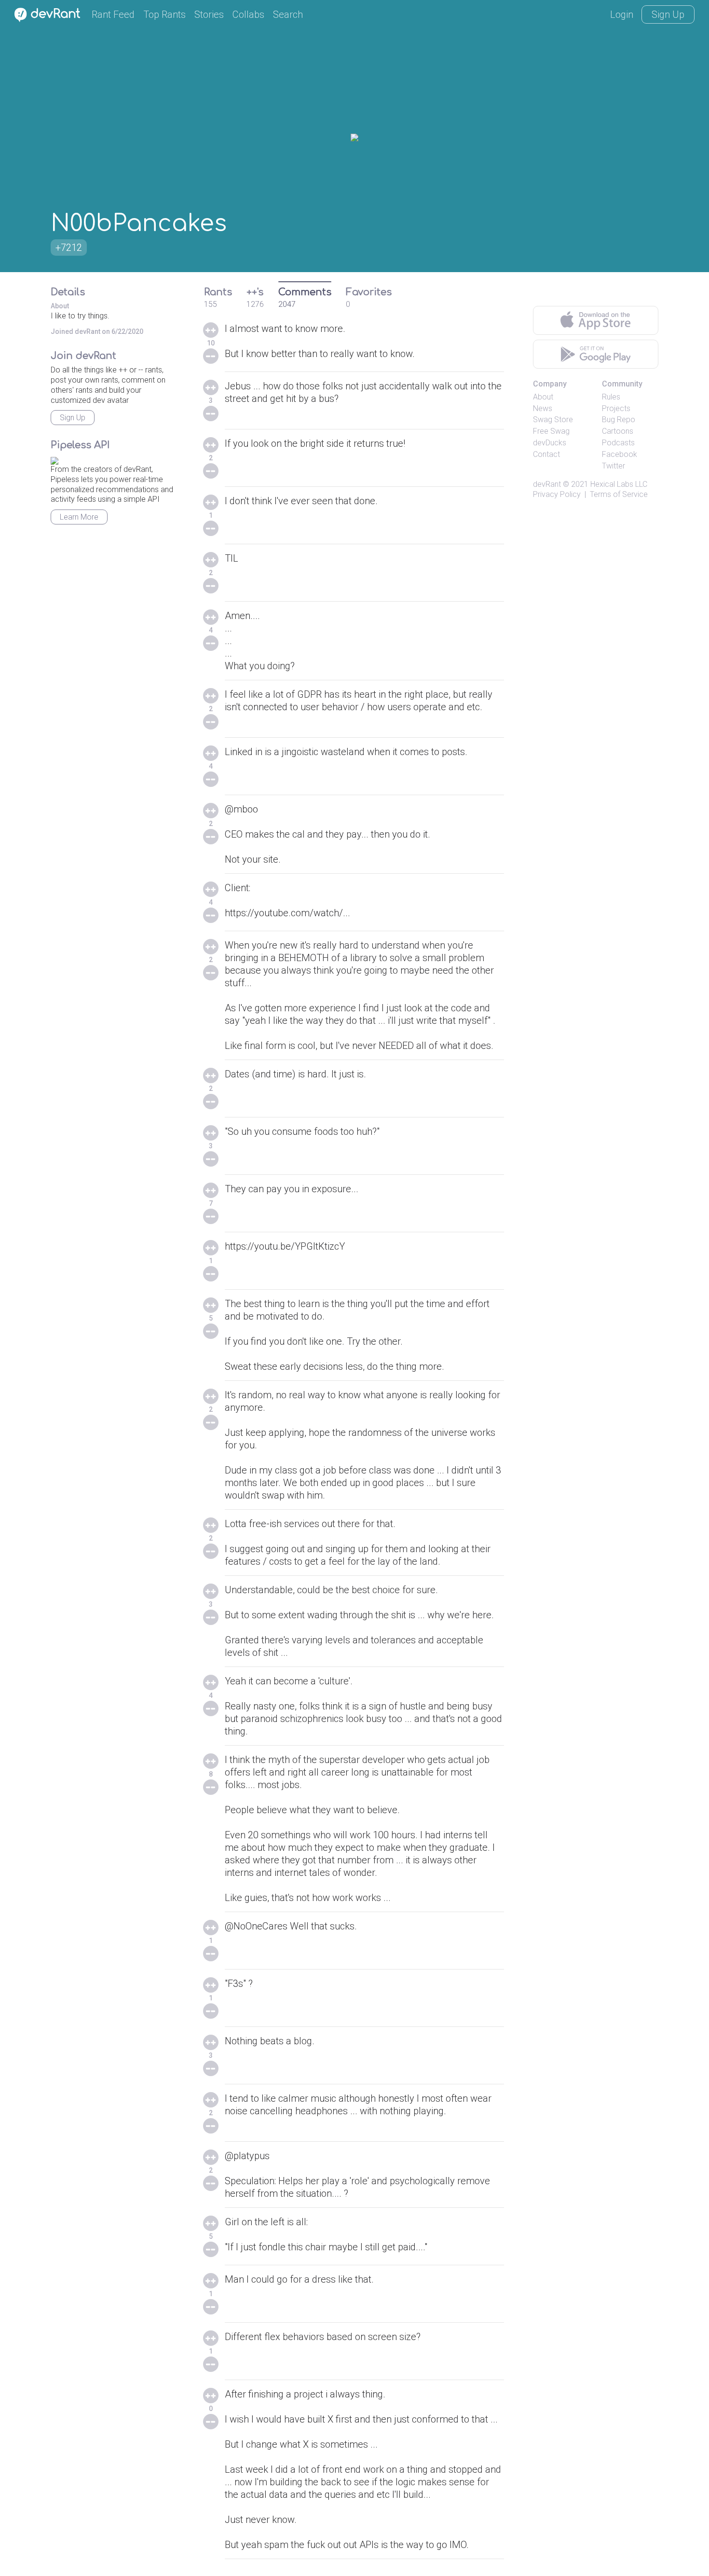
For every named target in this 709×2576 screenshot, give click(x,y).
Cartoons (618, 431)
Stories (209, 14)
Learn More (79, 517)
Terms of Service (619, 494)
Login (622, 14)
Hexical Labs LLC (619, 484)
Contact (546, 454)
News (543, 408)
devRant (547, 484)
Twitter (614, 466)
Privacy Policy (557, 494)
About (543, 397)
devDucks (550, 443)
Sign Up (668, 14)
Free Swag (551, 431)
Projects (616, 408)
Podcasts (618, 443)
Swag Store (553, 420)
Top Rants (164, 14)
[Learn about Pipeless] (55, 459)
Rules (611, 397)
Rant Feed (113, 14)
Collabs (248, 14)
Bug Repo (619, 420)
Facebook (620, 454)
